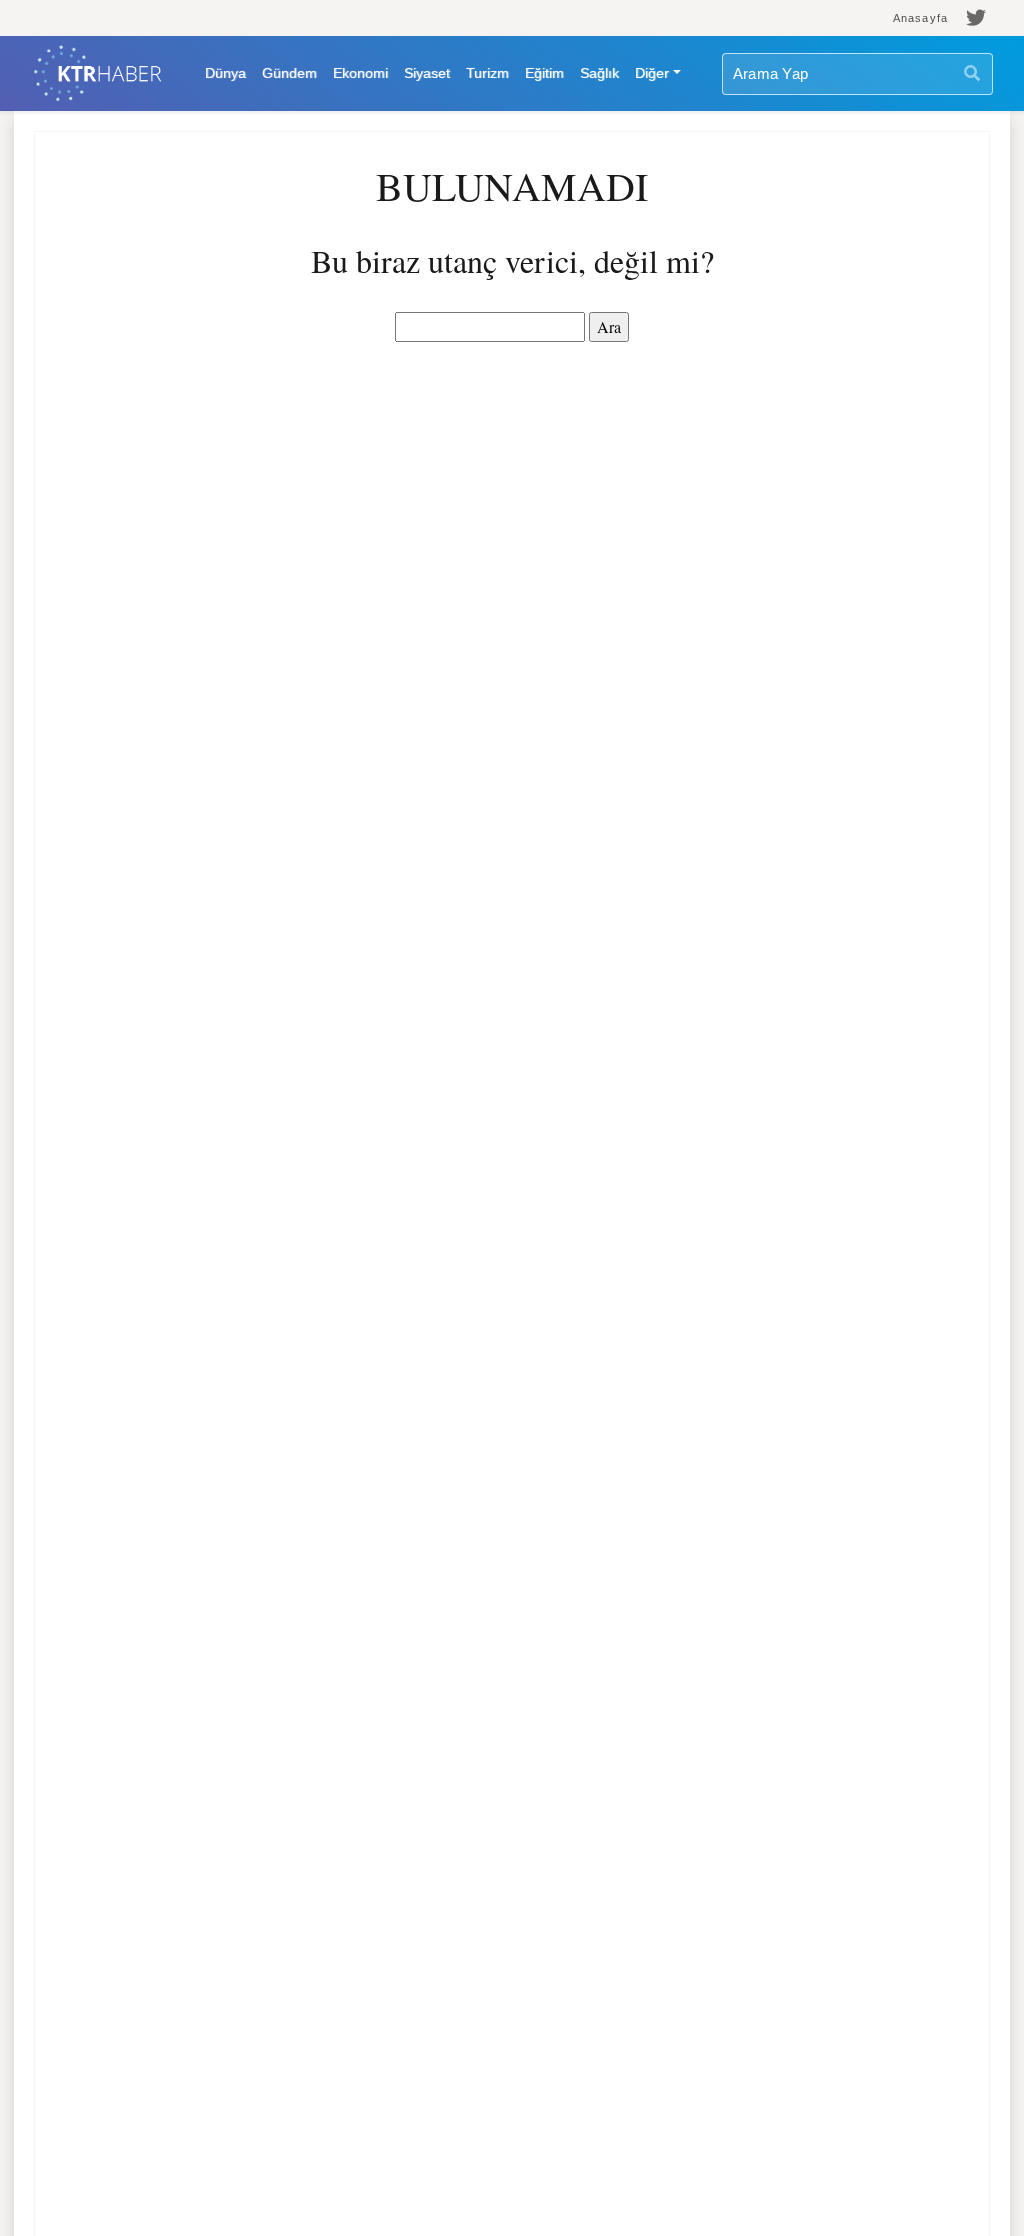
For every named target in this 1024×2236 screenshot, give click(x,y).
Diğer (652, 73)
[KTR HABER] (98, 73)
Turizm (487, 73)
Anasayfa (920, 18)
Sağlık (599, 73)
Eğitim (544, 73)
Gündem (289, 73)
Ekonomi (360, 73)
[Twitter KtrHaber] (976, 18)
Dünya (225, 73)
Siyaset (427, 73)
